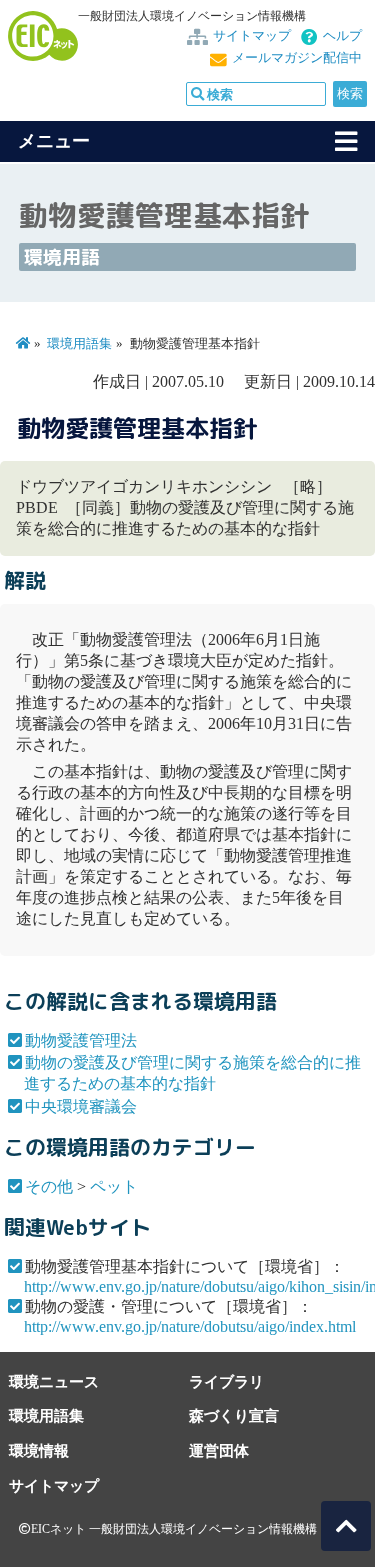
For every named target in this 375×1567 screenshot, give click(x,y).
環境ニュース (54, 1381)
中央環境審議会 (81, 1106)
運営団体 (219, 1450)
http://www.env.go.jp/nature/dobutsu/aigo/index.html (190, 1326)
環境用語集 (79, 344)
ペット (114, 1186)
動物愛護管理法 (81, 1040)
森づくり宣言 (234, 1415)
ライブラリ (226, 1381)
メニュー (54, 141)
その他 (49, 1186)
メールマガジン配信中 (297, 58)
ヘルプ (342, 36)
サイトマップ (252, 36)
